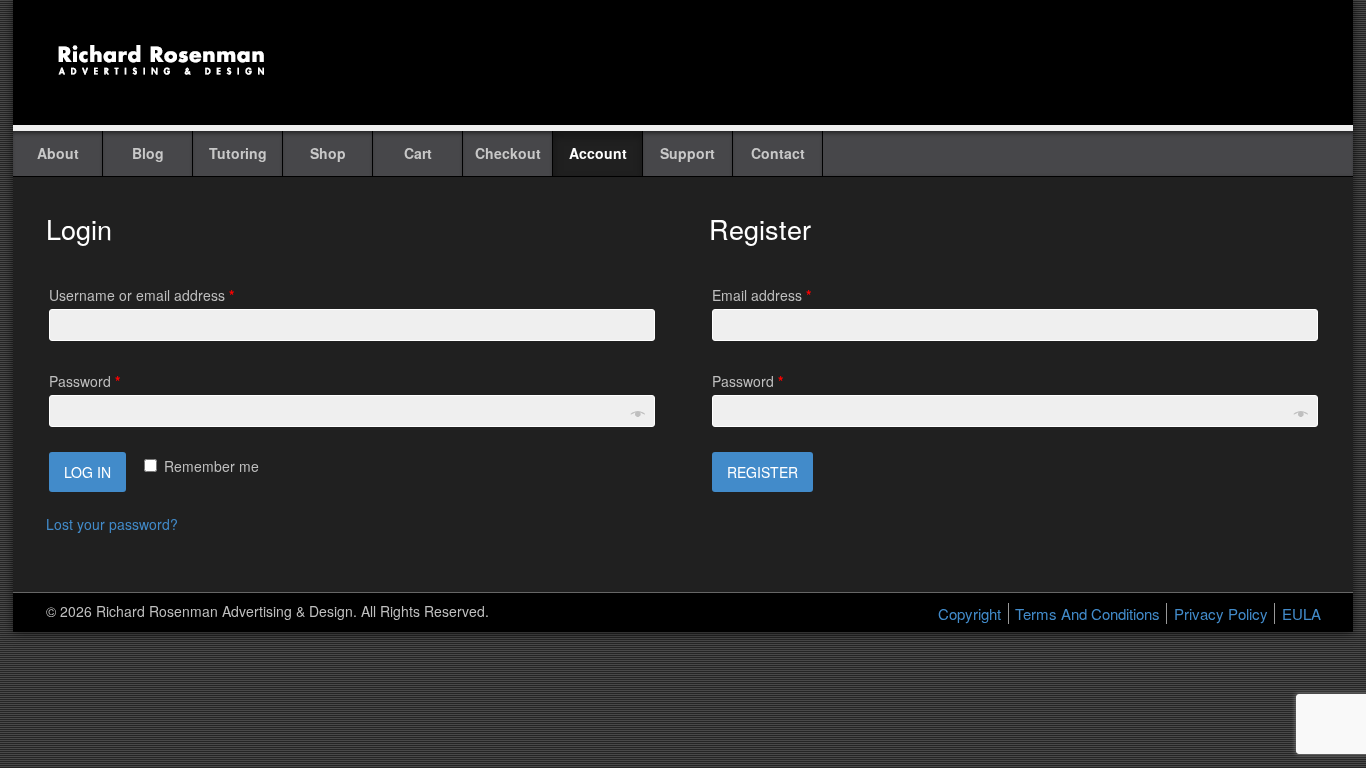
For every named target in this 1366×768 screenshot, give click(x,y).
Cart (418, 153)
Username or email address (141, 295)
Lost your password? (112, 524)
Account (598, 153)
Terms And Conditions (1087, 613)
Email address (761, 295)
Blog (148, 153)
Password (84, 381)
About (58, 153)
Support (687, 153)
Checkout (508, 153)
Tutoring (238, 153)
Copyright (969, 613)
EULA (1301, 613)
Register (762, 472)
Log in (87, 472)
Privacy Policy (1221, 613)
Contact (778, 153)
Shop (328, 153)
